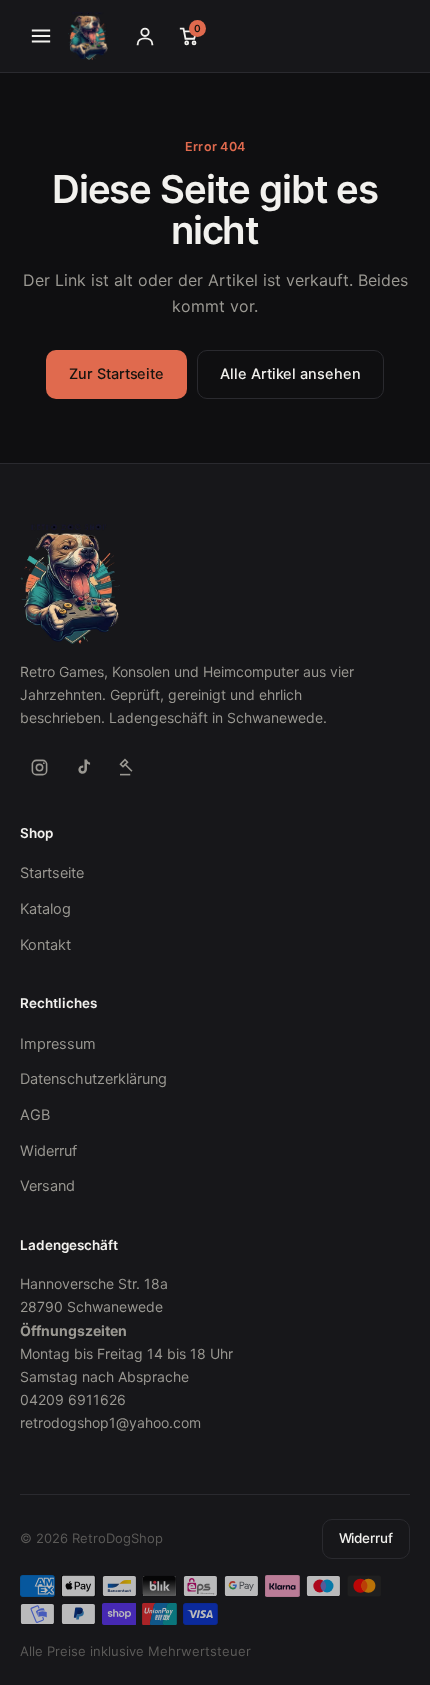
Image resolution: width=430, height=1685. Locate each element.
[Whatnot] (127, 768)
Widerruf (48, 1151)
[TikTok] (83, 768)
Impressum (58, 1044)
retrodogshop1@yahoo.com (110, 1422)
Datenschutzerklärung (93, 1079)
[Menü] (41, 36)
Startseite (52, 873)
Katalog (45, 909)
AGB (35, 1115)
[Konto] (145, 36)
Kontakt (45, 945)
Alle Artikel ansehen (290, 374)
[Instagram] (39, 768)
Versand (47, 1186)
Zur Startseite (116, 374)
